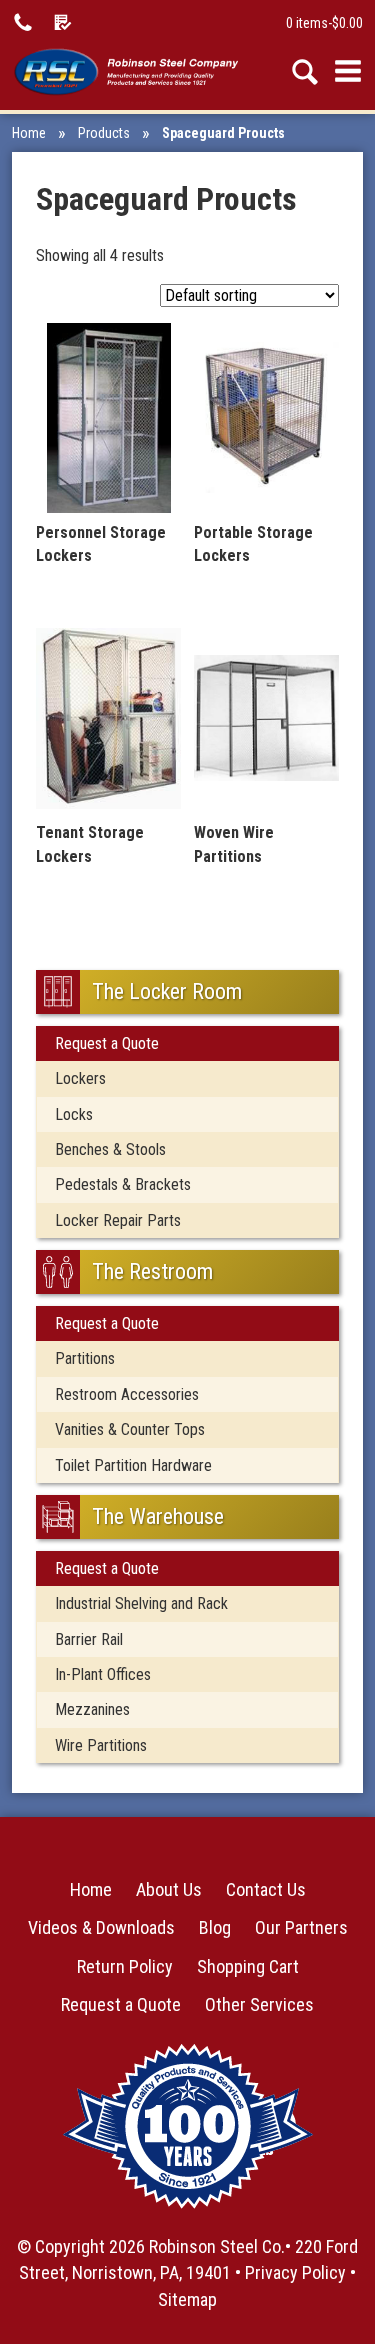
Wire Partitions (101, 1745)
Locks (74, 1114)
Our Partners (301, 1927)
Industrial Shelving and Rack (141, 1603)
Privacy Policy (295, 2272)
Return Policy (125, 1966)
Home (29, 133)
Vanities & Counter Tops (130, 1429)
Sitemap (187, 2299)
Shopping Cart (248, 1966)
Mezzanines (92, 1709)
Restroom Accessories (127, 1394)
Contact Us (266, 1889)
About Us (169, 1889)
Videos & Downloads (101, 1927)
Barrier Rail (89, 1639)
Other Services (259, 2004)
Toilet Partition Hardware (133, 1465)
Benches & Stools (110, 1149)
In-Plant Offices (103, 1674)
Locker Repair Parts (118, 1220)
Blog (215, 1927)
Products (104, 133)
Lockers (80, 1078)
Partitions (85, 1358)
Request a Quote (107, 1043)
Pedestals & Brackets (123, 1184)
